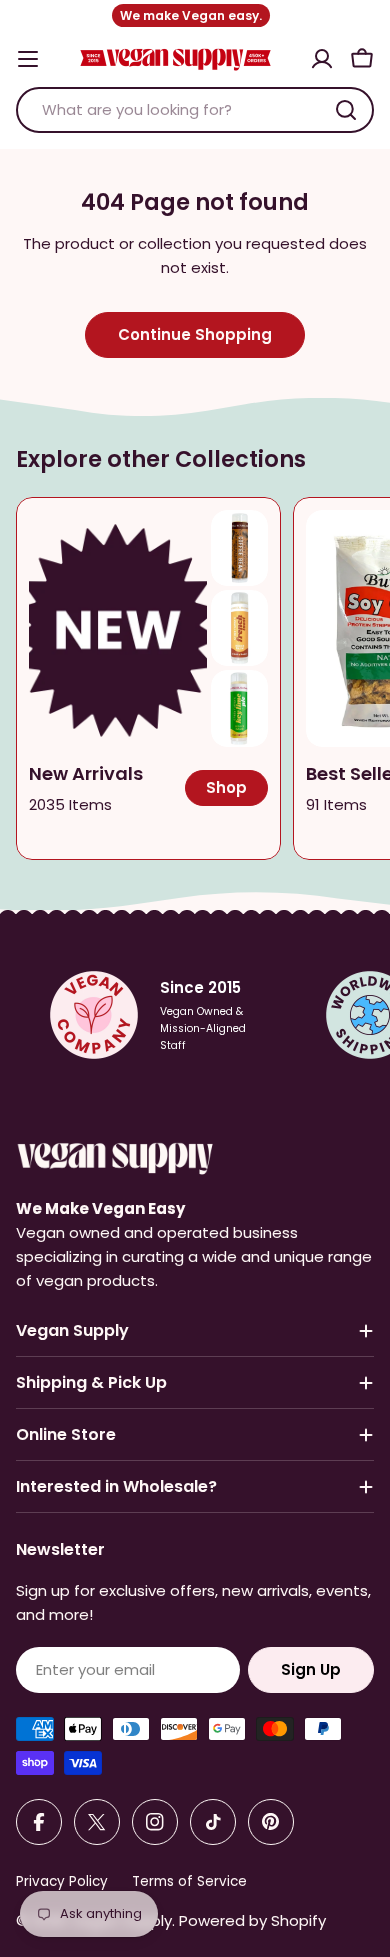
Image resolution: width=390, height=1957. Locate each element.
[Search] (346, 110)
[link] (239, 548)
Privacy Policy (62, 1881)
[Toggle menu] (28, 59)
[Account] (322, 59)
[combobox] (195, 110)
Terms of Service (189, 1881)
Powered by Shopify (252, 1920)
